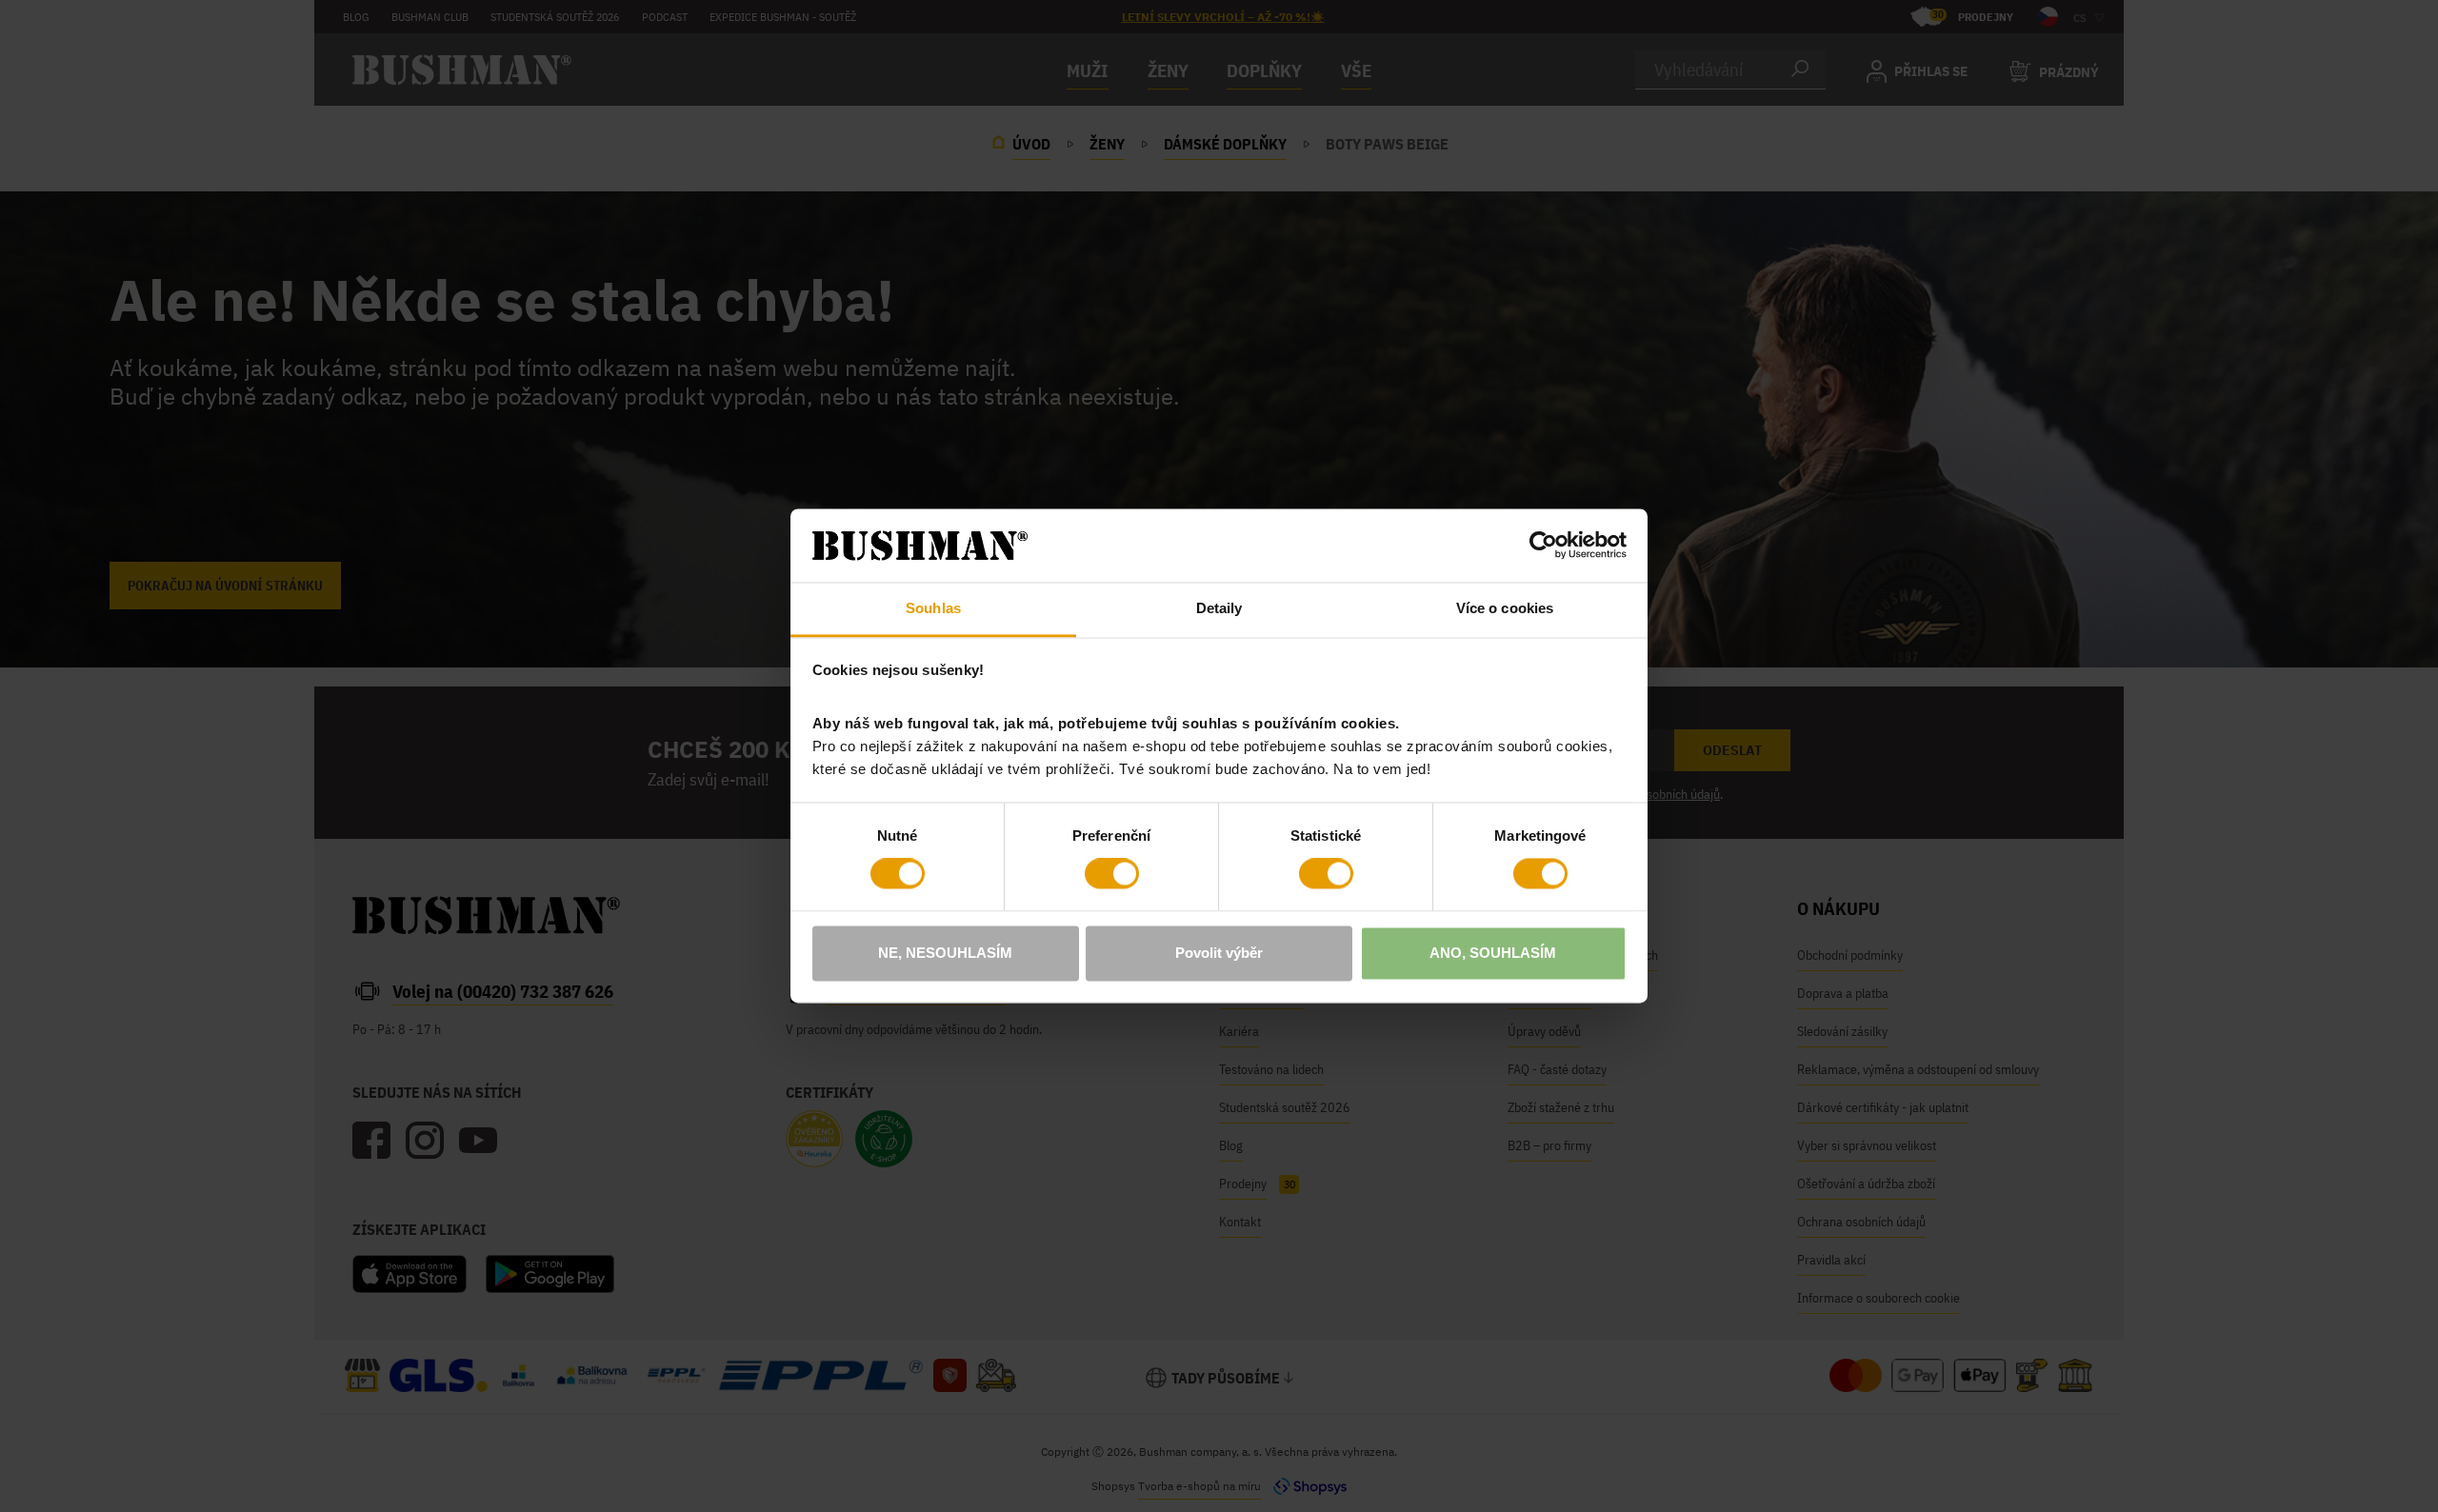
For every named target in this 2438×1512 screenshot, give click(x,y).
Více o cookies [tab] (1505, 608)
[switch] (1112, 874)
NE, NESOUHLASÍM (945, 953)
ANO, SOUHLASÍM (1493, 953)
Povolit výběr (1219, 953)
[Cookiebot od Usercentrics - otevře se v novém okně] (1543, 546)
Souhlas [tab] (933, 608)
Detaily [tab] (1219, 608)
